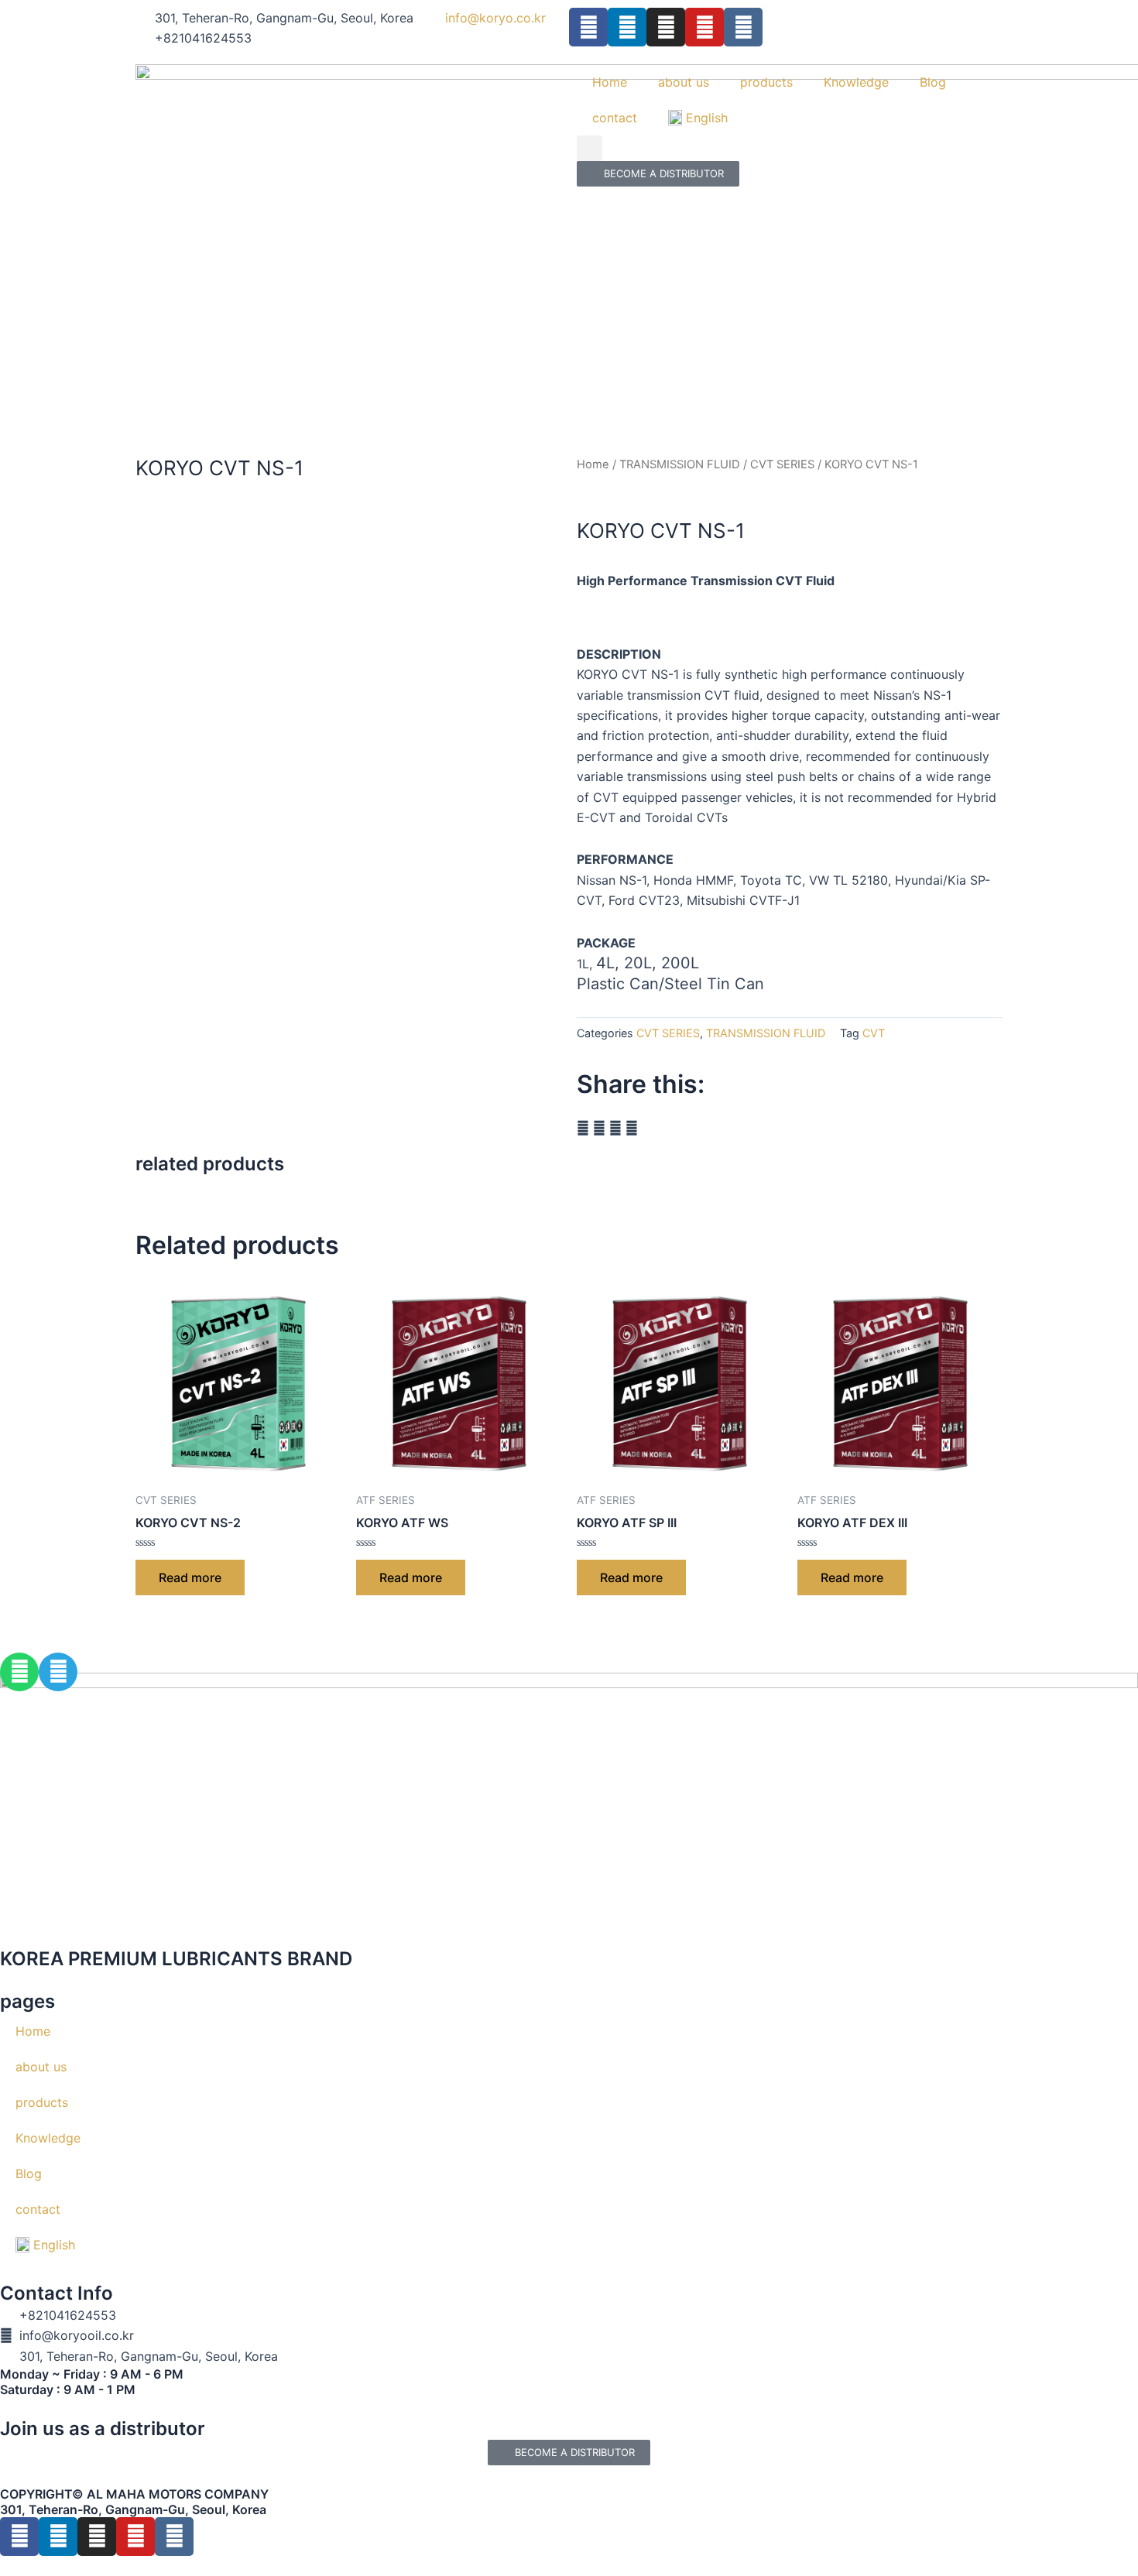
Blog (933, 82)
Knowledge (856, 82)
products (766, 82)
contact (615, 118)
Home (610, 82)
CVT (874, 1033)
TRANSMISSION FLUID (680, 464)
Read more (190, 1577)
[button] (590, 148)
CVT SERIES (782, 464)
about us (684, 82)
